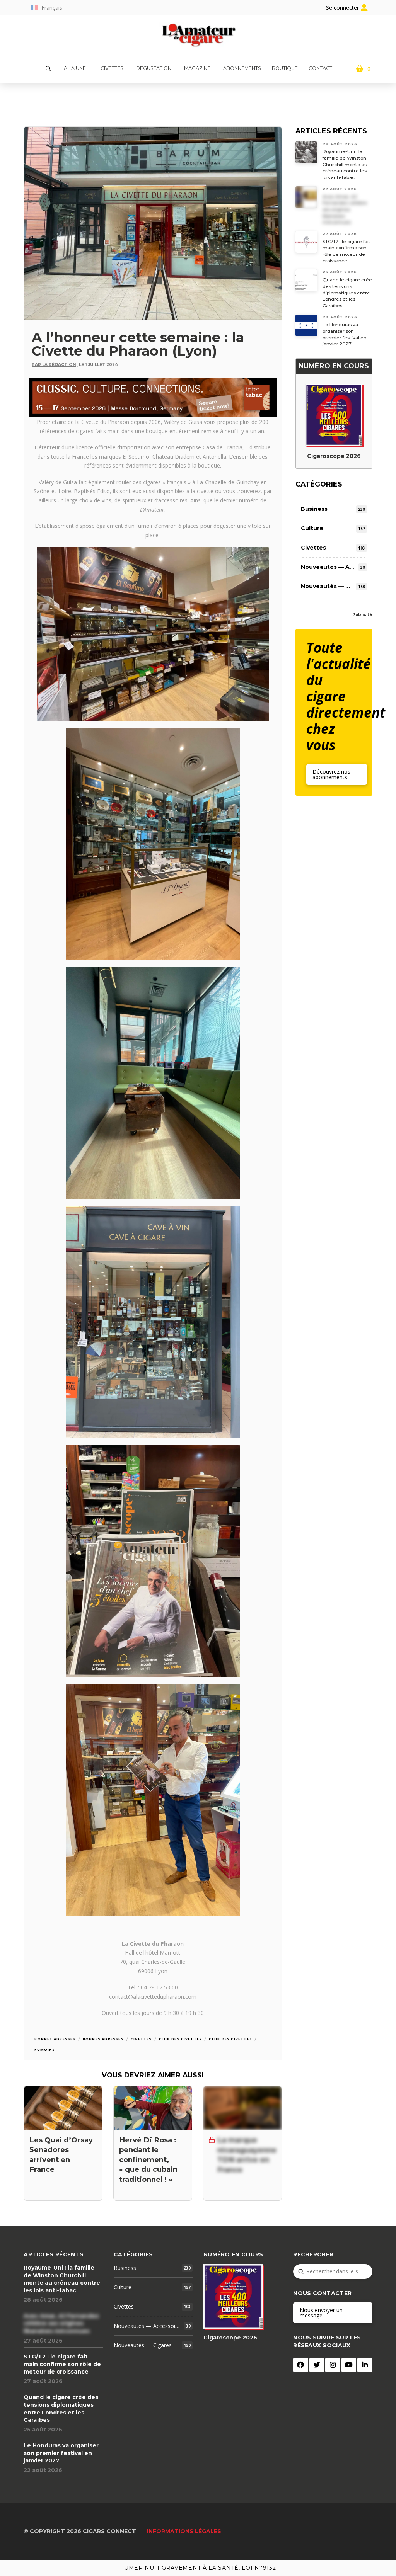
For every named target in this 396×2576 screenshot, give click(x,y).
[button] (48, 69)
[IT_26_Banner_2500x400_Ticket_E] (153, 397)
